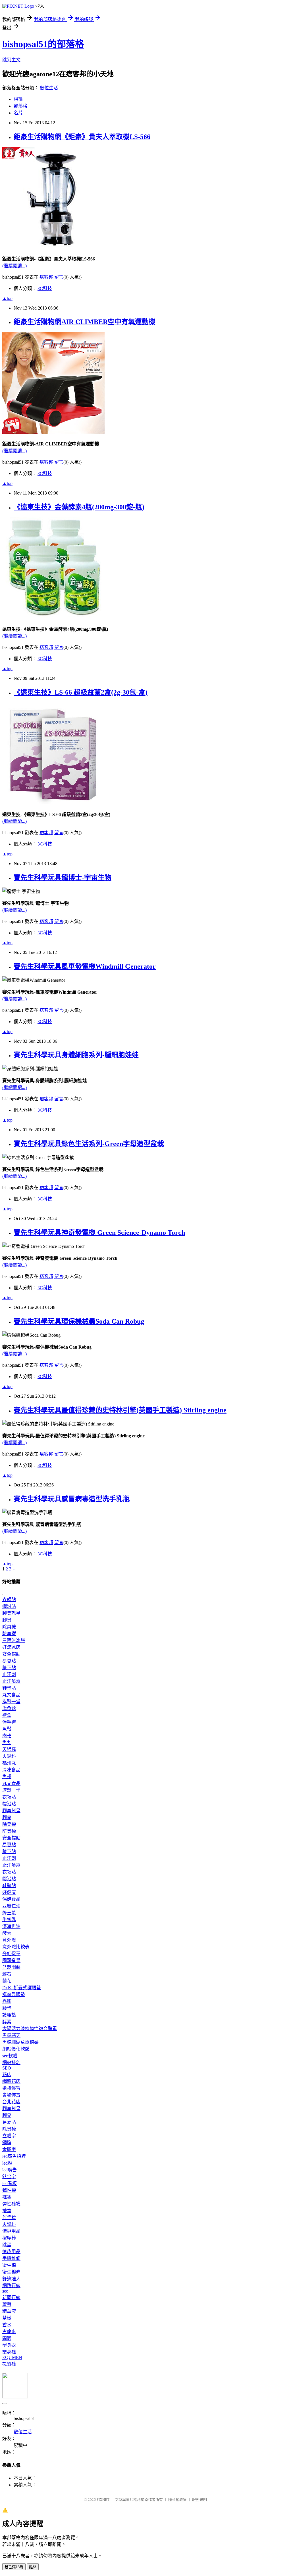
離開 (33, 2567)
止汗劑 (9, 1674)
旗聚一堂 (11, 1702)
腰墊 (7, 2008)
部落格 (20, 106)
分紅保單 (11, 1954)
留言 (59, 277)
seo (5, 2291)
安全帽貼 (11, 1654)
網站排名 (11, 2063)
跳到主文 (11, 60)
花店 (7, 2075)
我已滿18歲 (14, 2567)
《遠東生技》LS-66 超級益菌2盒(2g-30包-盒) (81, 692)
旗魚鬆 (9, 1708)
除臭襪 (9, 1627)
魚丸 (7, 1743)
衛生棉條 (11, 2272)
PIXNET (103, 2500)
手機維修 (11, 2258)
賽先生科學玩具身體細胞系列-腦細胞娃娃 (76, 1055)
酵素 (7, 1933)
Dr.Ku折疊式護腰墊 (22, 1988)
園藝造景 (11, 1960)
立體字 (9, 2136)
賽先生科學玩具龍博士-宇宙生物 (63, 878)
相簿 (18, 99)
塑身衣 (9, 2345)
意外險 (9, 1940)
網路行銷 (11, 2286)
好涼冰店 (11, 1647)
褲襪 (7, 2197)
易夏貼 (9, 1661)
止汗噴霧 (11, 1681)
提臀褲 (9, 2364)
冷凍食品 (11, 1770)
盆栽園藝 (11, 1967)
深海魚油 (11, 1926)
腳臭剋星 (11, 1613)
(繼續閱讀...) (14, 266)
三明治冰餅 (14, 1640)
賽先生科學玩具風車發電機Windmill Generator (85, 966)
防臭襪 (9, 1634)
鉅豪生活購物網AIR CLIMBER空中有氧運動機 (85, 322)
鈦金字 (9, 2177)
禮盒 (7, 1715)
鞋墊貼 (9, 1688)
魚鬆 (7, 1729)
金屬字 (9, 2149)
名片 (18, 113)
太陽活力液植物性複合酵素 (30, 2029)
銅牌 (7, 2143)
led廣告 (10, 2170)
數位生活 (49, 88)
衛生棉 (9, 2265)
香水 (7, 2325)
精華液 (9, 2311)
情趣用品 (11, 2231)
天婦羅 (9, 1749)
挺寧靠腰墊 (14, 1994)
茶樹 (7, 2318)
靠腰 (7, 2001)
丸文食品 (11, 1695)
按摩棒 (9, 2238)
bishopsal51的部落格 (43, 44)
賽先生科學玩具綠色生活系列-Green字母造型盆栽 (89, 1144)
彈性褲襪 (11, 2204)
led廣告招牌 (14, 2156)
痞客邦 (46, 277)
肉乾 (7, 1736)
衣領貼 (9, 1600)
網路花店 (11, 2081)
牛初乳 (9, 1920)
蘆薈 (7, 2304)
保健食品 (11, 1899)
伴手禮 (9, 1722)
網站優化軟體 (16, 2049)
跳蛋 (7, 2245)
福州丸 (9, 1763)
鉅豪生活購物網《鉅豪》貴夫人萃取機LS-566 (82, 137)
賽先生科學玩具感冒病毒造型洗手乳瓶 (72, 1499)
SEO (7, 2068)
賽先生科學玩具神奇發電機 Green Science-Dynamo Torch (99, 1233)
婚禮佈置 (11, 2088)
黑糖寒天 (11, 2035)
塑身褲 (9, 2352)
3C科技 (45, 288)
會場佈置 (11, 2095)
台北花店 (11, 2102)
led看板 (10, 2183)
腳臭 (7, 1620)
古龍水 (9, 2332)
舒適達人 (11, 2279)
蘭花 (7, 1981)
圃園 (7, 2338)
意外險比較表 (16, 1947)
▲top (7, 298)
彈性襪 (9, 2190)
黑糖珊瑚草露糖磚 (20, 2042)
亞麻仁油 (11, 1906)
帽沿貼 (9, 1606)
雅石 (7, 1974)
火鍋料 (9, 1756)
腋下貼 (9, 1668)
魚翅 (7, 1777)
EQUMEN (12, 2357)
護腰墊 (9, 2015)
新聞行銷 (11, 2298)
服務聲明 (199, 2500)
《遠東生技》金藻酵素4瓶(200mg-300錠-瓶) (79, 507)
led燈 (7, 2163)
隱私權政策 (177, 2500)
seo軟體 (10, 2056)
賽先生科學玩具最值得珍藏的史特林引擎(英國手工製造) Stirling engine (120, 1410)
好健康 (9, 1892)
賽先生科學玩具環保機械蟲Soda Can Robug (79, 1321)
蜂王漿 (9, 1913)
